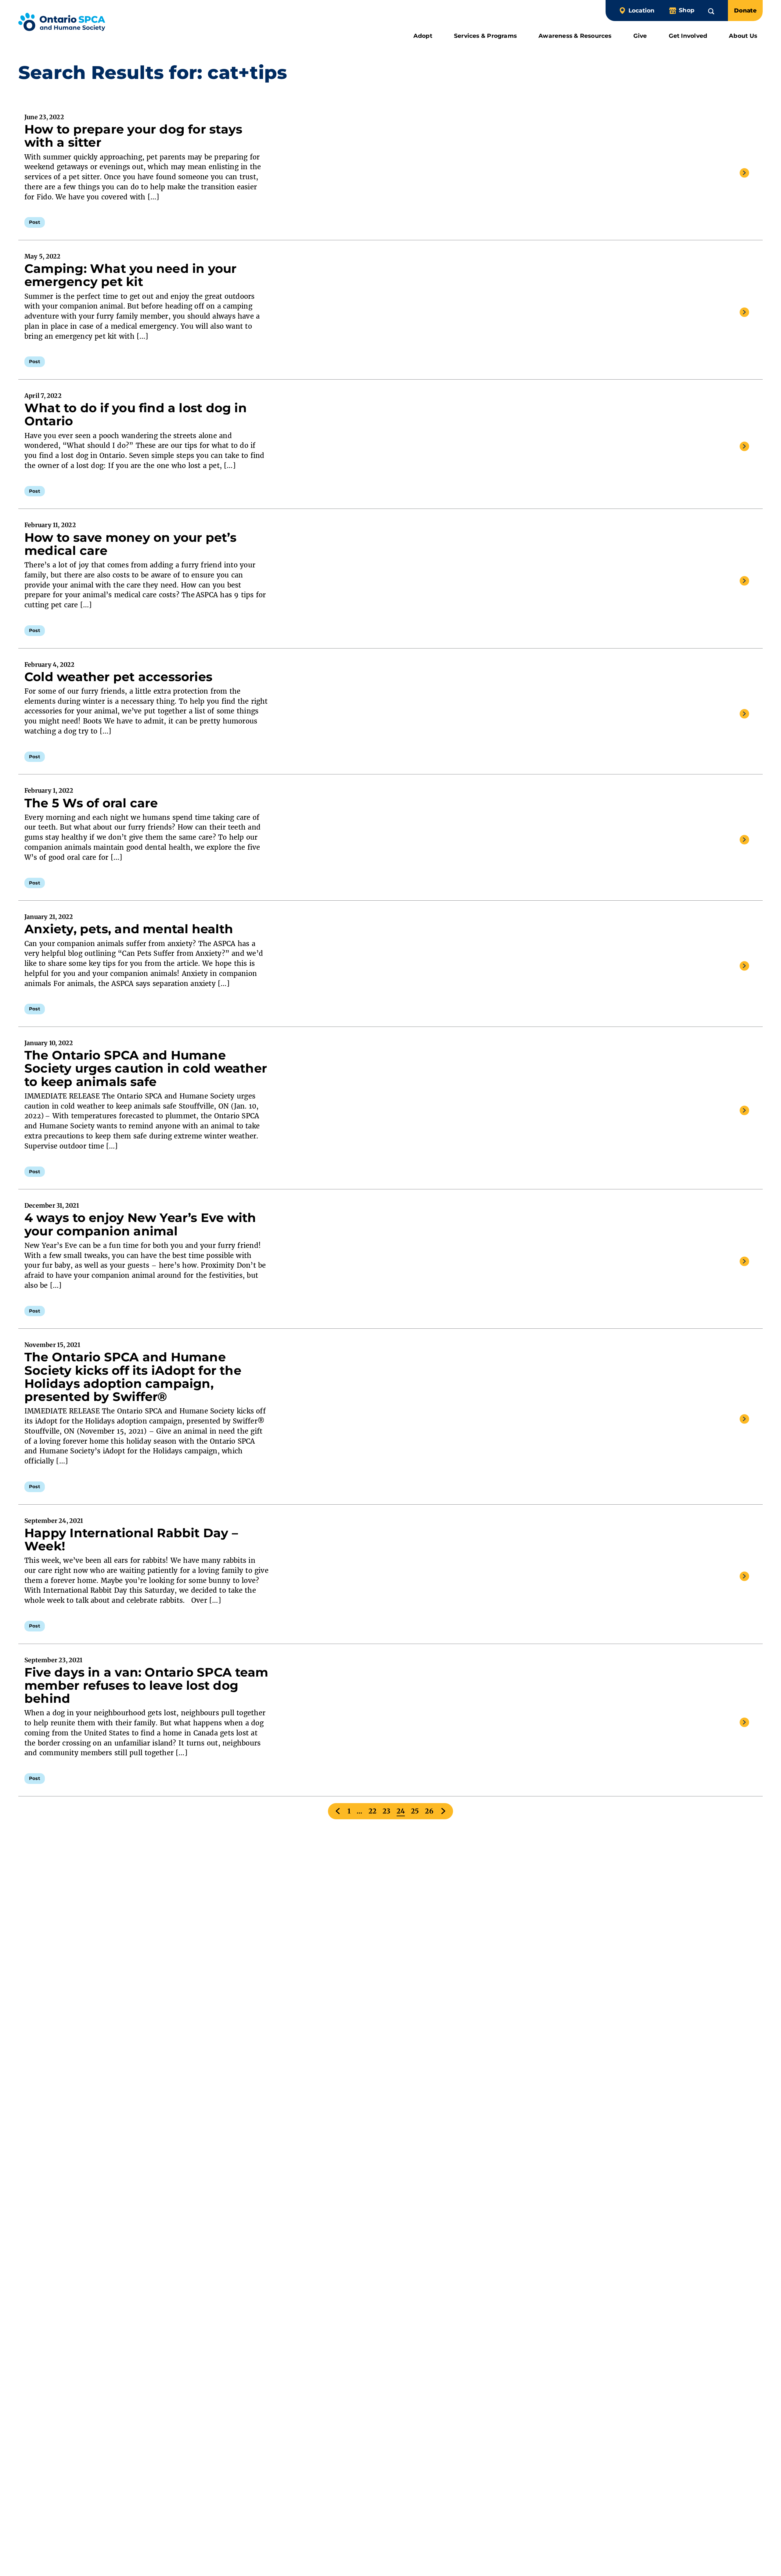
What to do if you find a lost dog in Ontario (136, 414)
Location (641, 11)
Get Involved (688, 36)
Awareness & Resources (575, 36)
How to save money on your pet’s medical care (130, 544)
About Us (743, 36)
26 (429, 1811)
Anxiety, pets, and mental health (129, 929)
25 (415, 1811)
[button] (711, 10)
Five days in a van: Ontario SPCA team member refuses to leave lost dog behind (146, 1685)
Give (640, 36)
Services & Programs (485, 36)
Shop (687, 10)
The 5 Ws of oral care (91, 803)
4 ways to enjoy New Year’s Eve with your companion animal (140, 1224)
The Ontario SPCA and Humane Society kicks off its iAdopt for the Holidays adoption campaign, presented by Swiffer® (133, 1377)
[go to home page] (62, 23)
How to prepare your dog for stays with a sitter (133, 136)
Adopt (423, 36)
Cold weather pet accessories (118, 677)
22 (373, 1811)
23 (386, 1811)
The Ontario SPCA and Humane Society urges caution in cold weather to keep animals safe (146, 1068)
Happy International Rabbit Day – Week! (131, 1539)
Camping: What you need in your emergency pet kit (131, 275)
